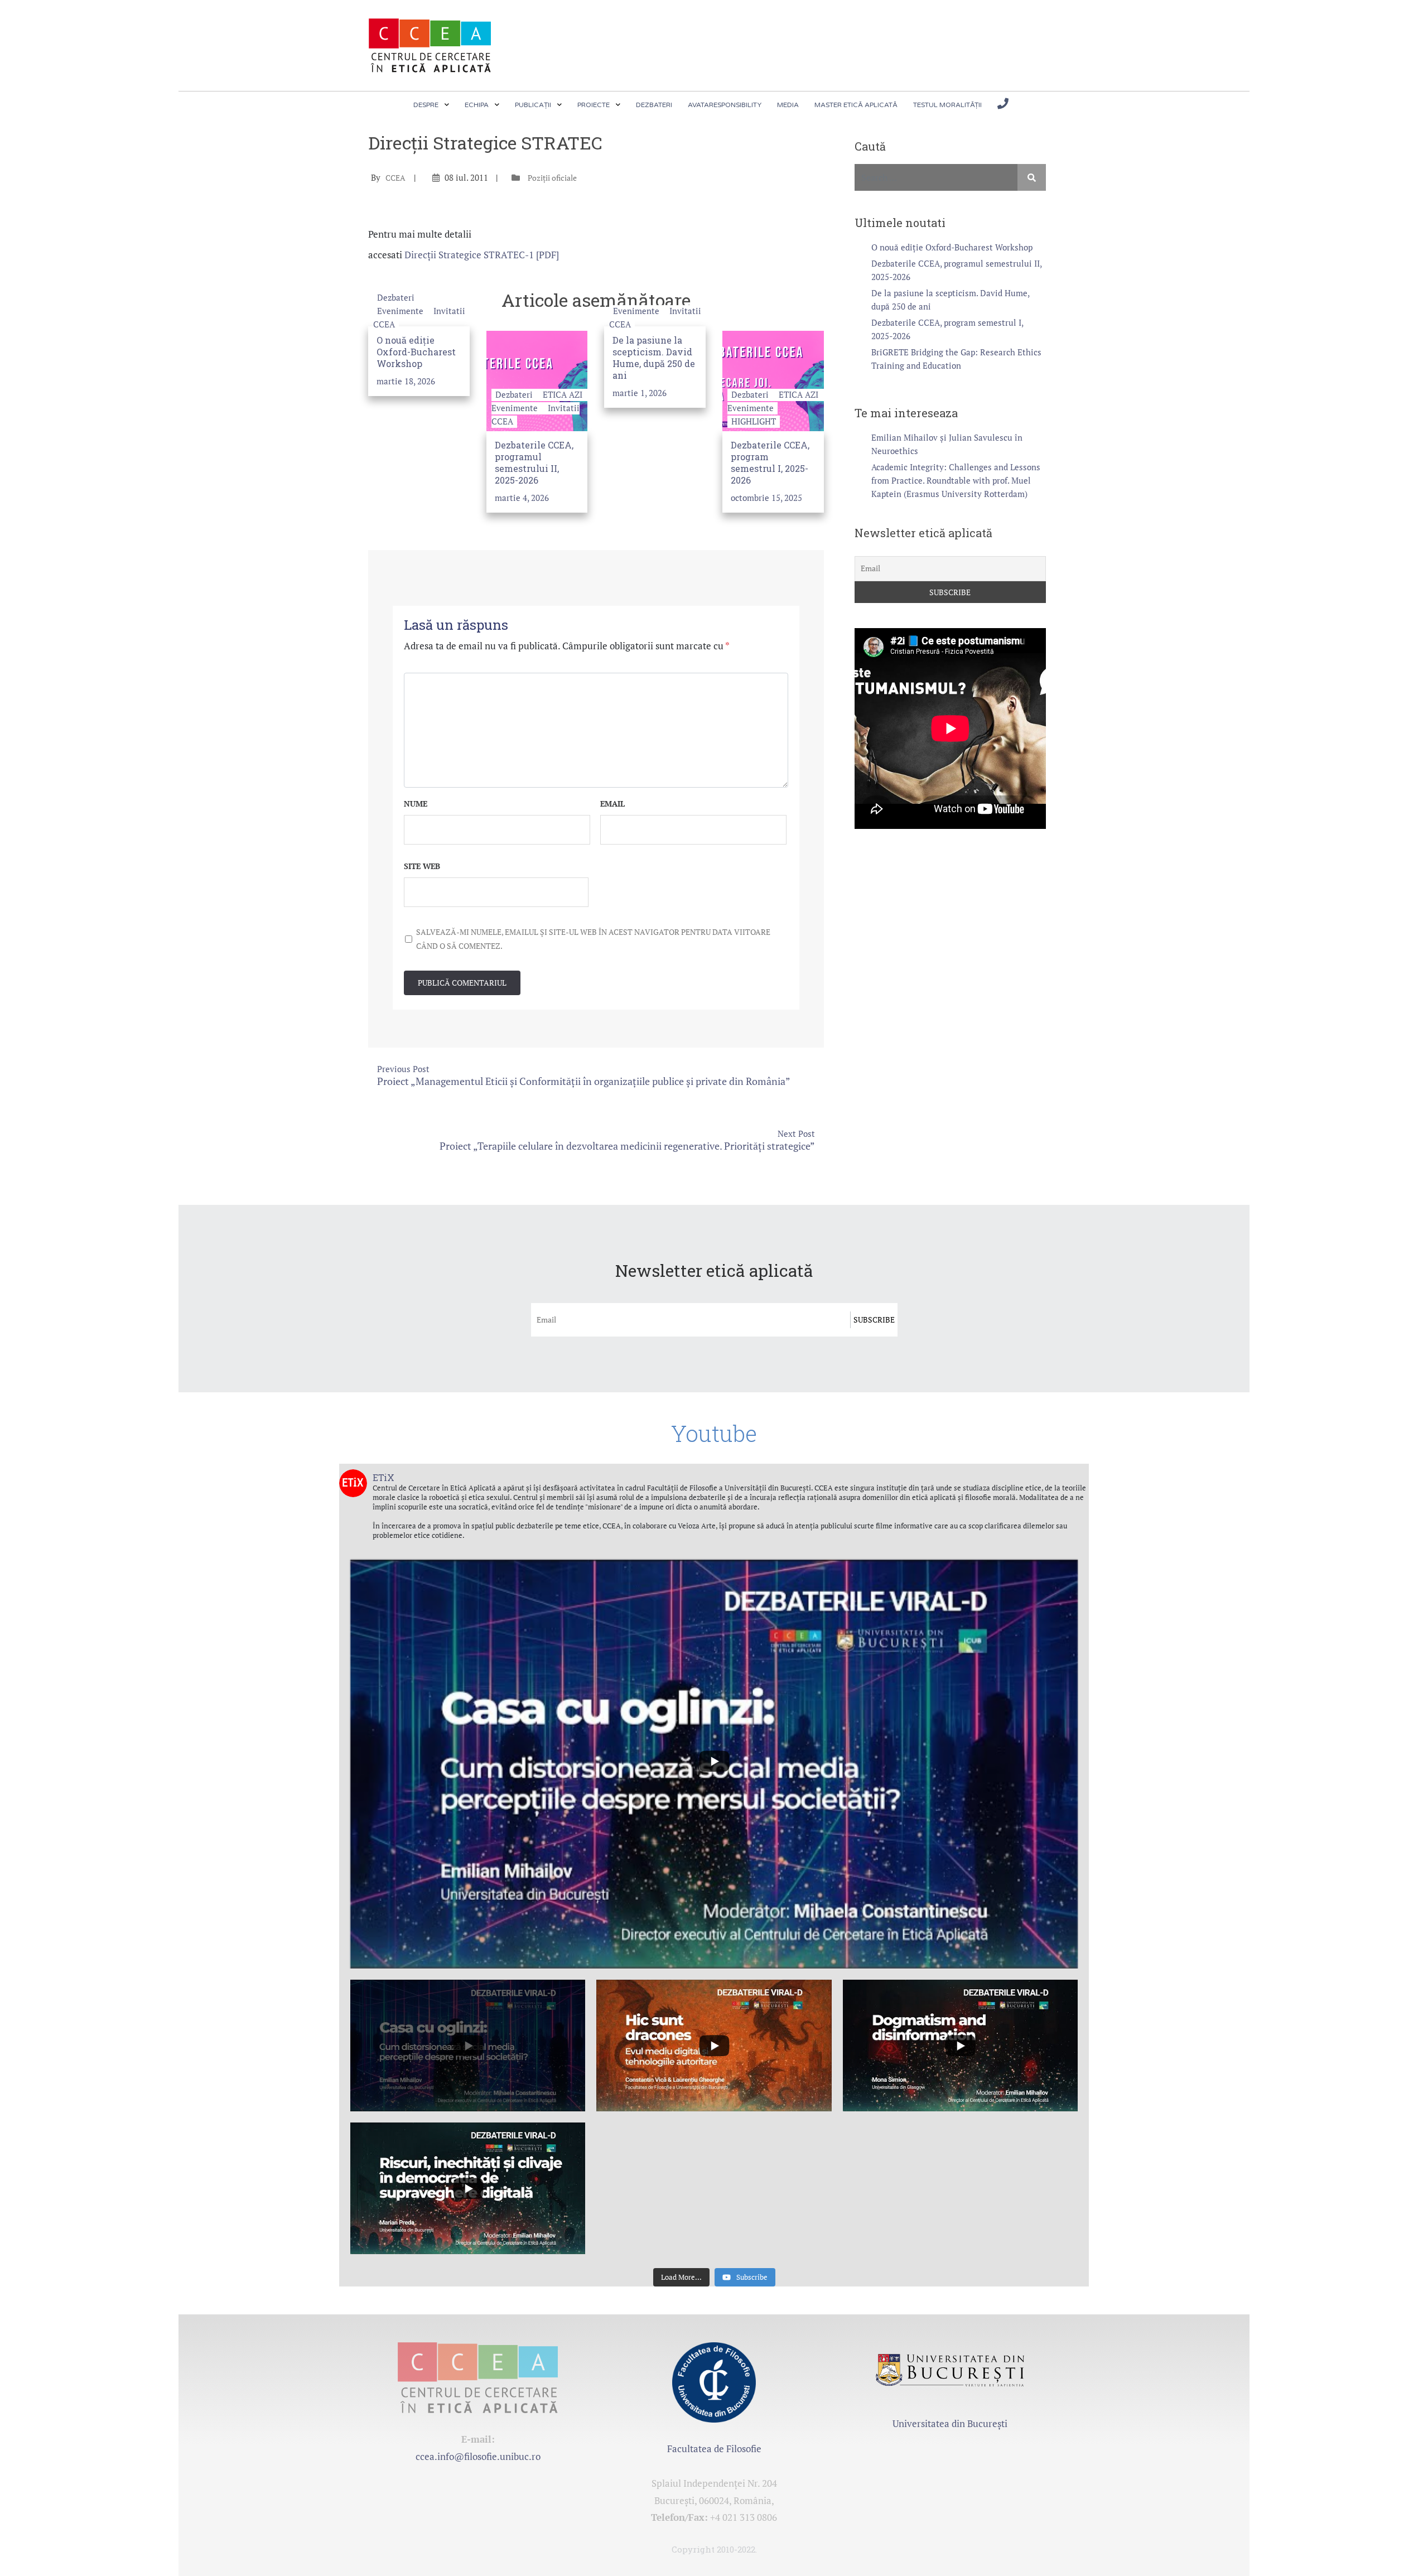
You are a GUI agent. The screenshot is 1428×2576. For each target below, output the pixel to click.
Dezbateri (654, 105)
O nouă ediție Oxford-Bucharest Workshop (416, 352)
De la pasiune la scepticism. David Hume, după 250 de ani (654, 358)
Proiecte (594, 105)
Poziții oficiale (552, 178)
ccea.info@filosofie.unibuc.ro (478, 2456)
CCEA (395, 178)
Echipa (477, 105)
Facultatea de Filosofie (714, 2449)
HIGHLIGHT (754, 421)
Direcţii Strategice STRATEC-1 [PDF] (482, 255)
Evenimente (401, 311)
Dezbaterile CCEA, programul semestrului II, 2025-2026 (534, 463)
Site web (422, 866)
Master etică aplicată (856, 105)
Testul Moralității (947, 105)
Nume (416, 804)
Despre (426, 105)
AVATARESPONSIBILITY (725, 105)
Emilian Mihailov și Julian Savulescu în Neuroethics (947, 444)
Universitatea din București (950, 2423)
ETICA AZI (563, 394)
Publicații (533, 105)
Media (788, 105)
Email (612, 804)
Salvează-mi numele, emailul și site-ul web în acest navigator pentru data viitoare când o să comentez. (593, 939)
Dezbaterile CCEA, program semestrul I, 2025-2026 (770, 463)
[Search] (1032, 177)
